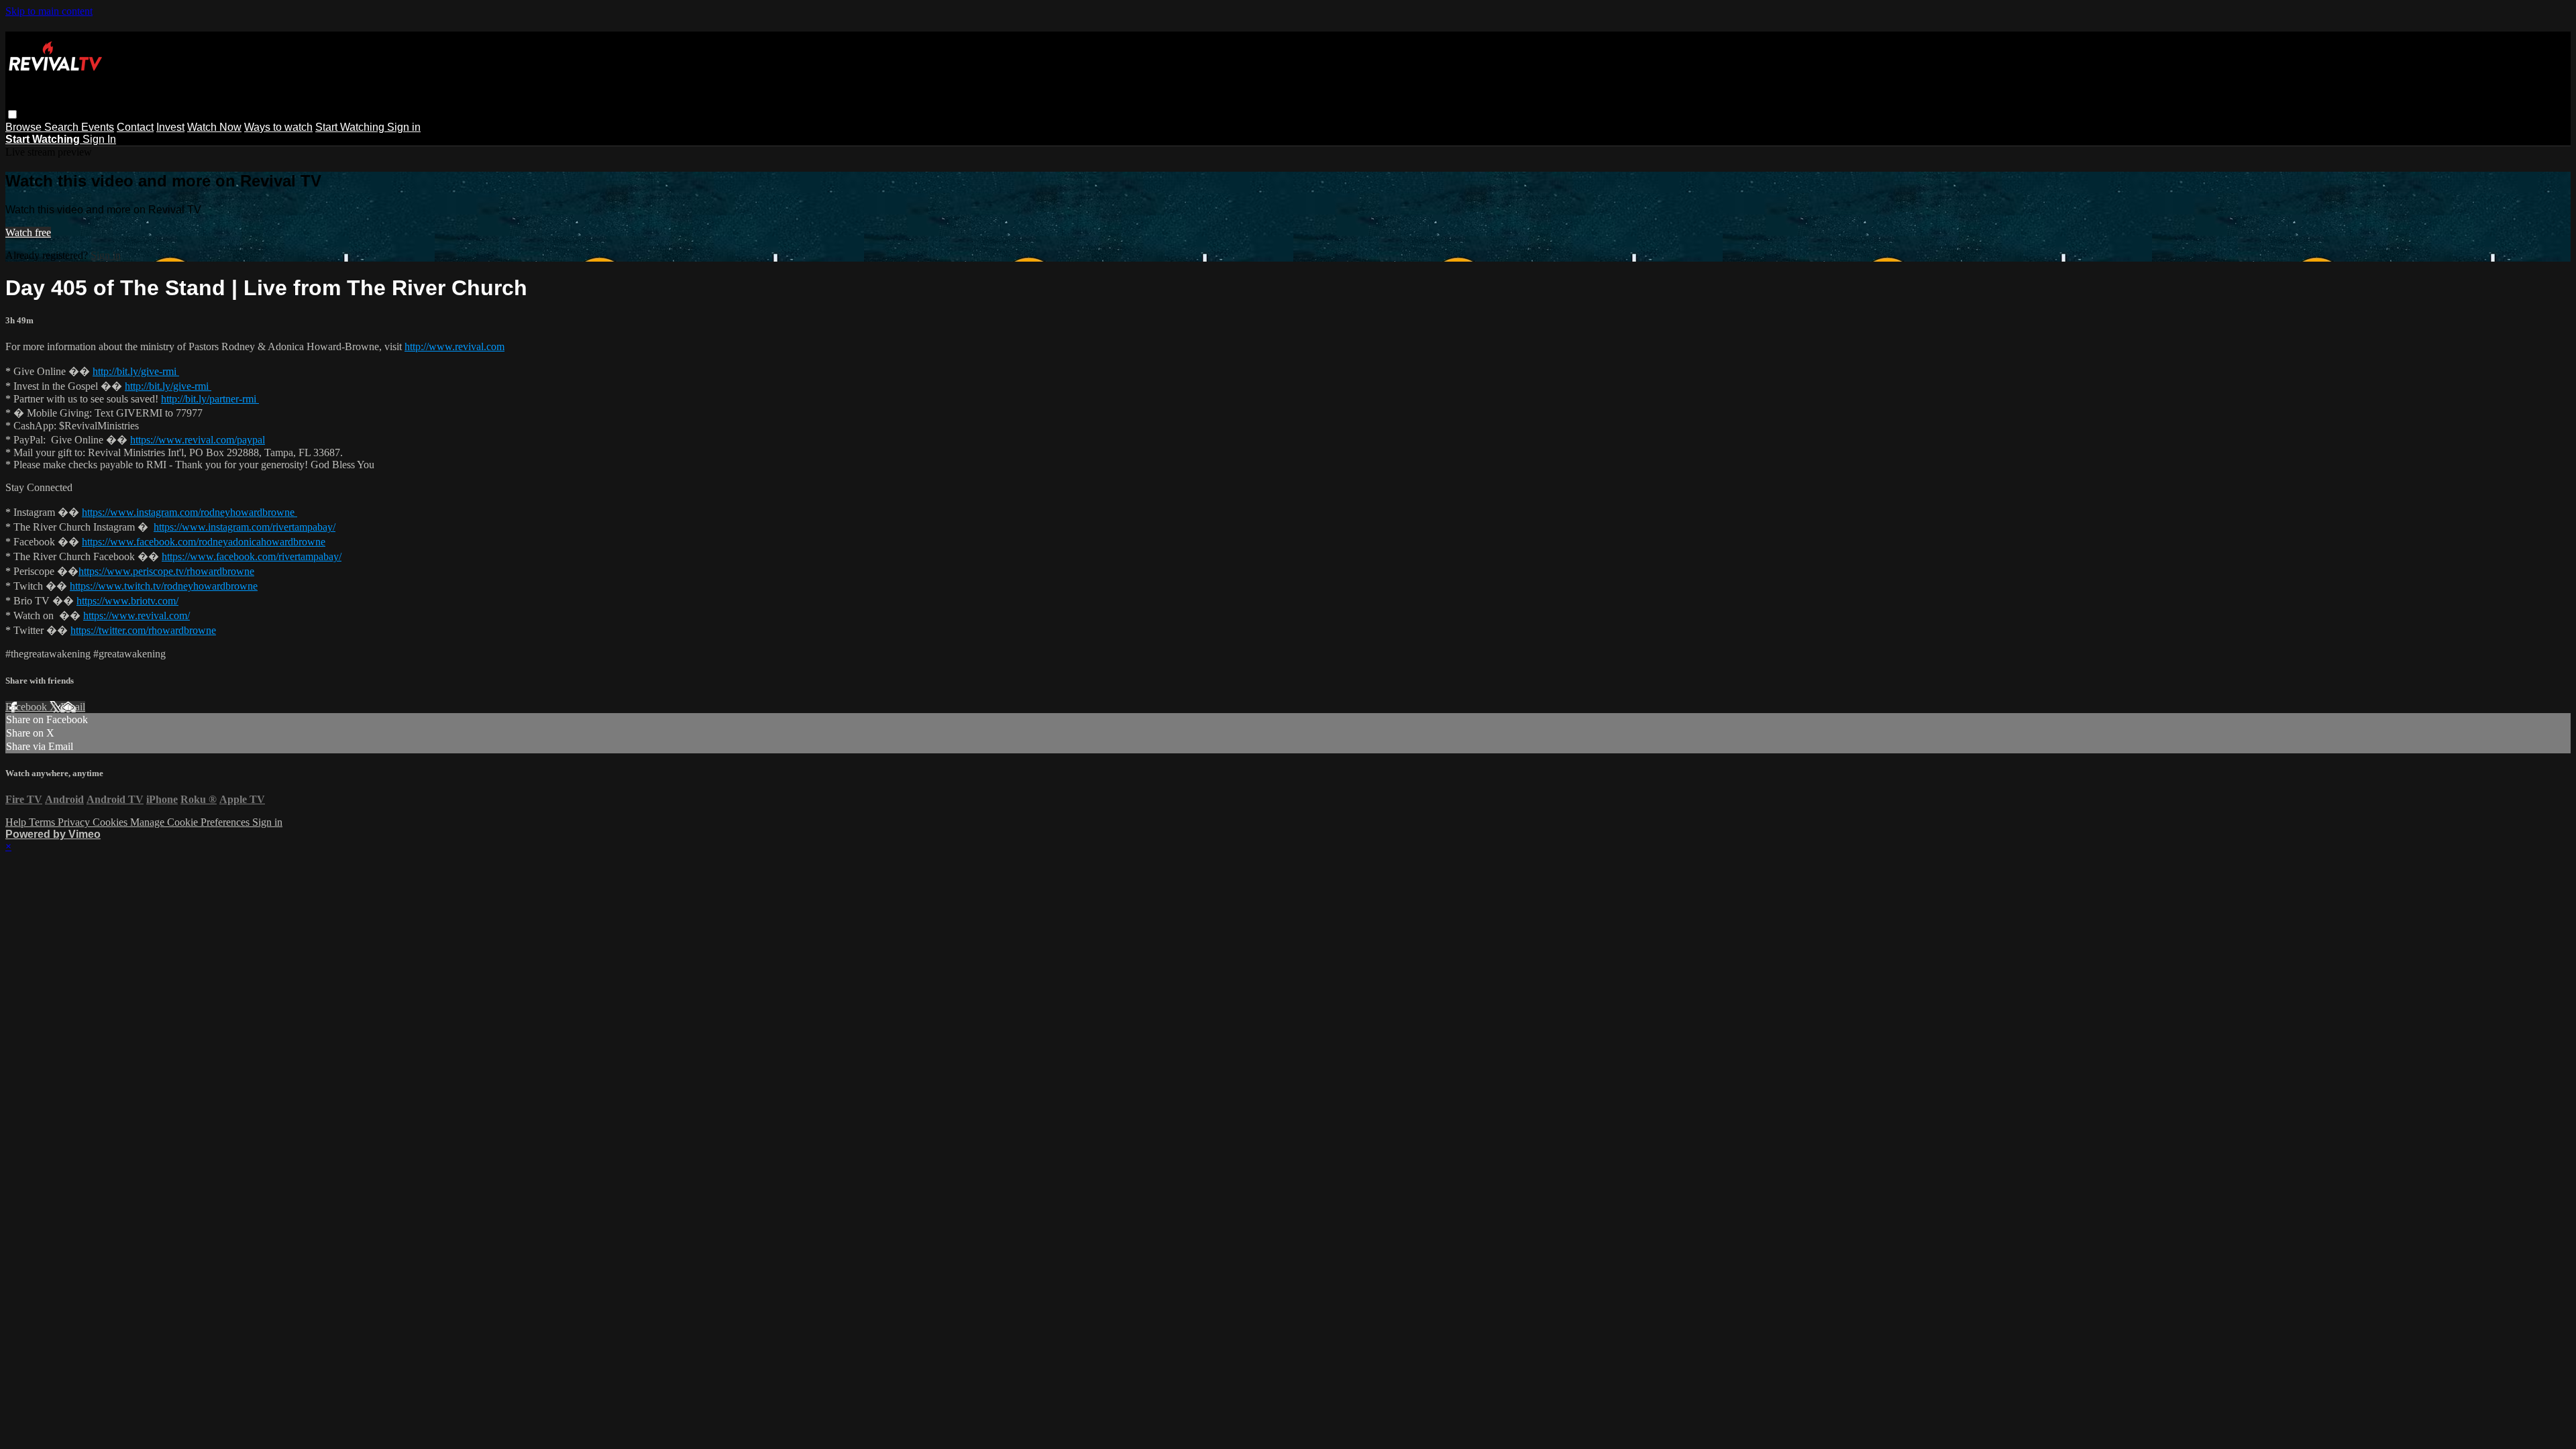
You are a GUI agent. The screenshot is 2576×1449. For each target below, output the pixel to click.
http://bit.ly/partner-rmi (210, 399)
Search (63, 127)
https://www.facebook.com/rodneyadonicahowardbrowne (204, 542)
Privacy (75, 822)
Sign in (404, 127)
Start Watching (351, 127)
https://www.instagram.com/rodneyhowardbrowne (190, 512)
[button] (12, 114)
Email (73, 707)
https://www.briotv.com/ (127, 601)
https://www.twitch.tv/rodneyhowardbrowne (164, 586)
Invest (170, 127)
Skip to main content (49, 11)
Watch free (28, 232)
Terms (43, 822)
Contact (135, 127)
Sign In (99, 139)
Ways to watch (278, 127)
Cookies (111, 822)
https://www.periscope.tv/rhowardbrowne (166, 571)
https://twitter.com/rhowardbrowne (143, 630)
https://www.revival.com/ (137, 615)
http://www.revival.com (454, 346)
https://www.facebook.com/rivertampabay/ (252, 556)
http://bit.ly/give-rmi (136, 371)
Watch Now (214, 127)
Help (17, 822)
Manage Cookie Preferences (191, 822)
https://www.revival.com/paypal (198, 440)
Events (98, 127)
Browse (25, 127)
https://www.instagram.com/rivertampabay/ (245, 527)
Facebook (28, 707)
